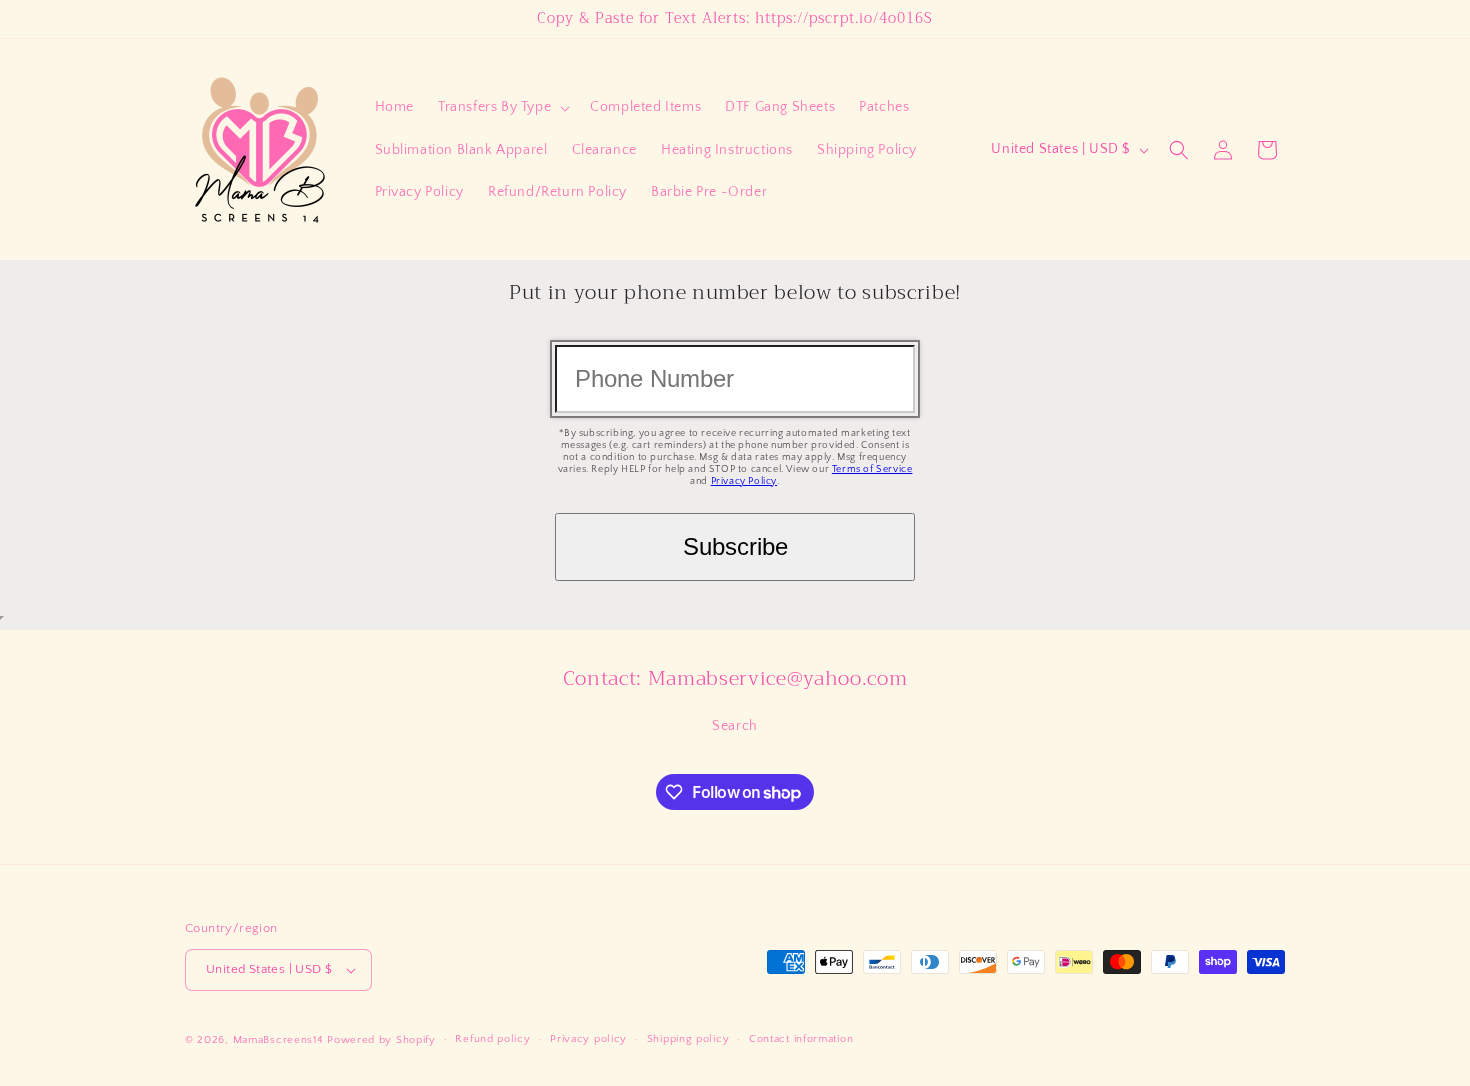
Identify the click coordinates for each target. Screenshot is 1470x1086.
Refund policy (492, 1039)
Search (735, 726)
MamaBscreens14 (278, 1040)
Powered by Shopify (381, 1040)
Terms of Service (872, 469)
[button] (502, 107)
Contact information (801, 1039)
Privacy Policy (744, 481)
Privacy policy (588, 1039)
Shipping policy (688, 1039)
